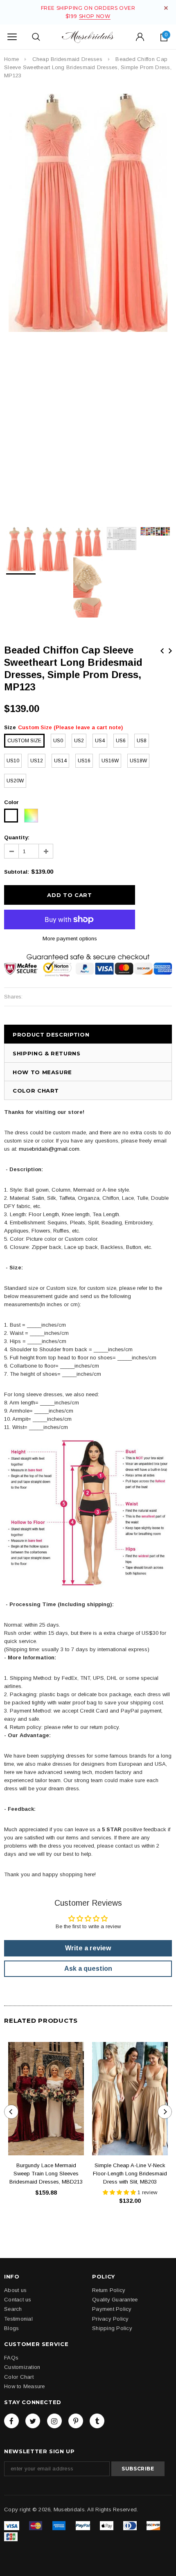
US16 (84, 761)
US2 (79, 741)
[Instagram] (54, 2421)
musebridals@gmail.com (49, 1149)
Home (11, 59)
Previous (162, 651)
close (166, 8)
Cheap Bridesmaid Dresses (67, 59)
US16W (110, 761)
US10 (13, 761)
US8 (142, 741)
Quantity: (17, 837)
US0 (58, 741)
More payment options (70, 939)
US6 (121, 741)
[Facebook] (11, 2421)
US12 (37, 761)
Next (170, 651)
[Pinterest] (76, 2421)
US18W (138, 761)
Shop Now (95, 16)
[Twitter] (33, 2421)
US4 (100, 741)
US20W (15, 781)
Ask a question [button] (88, 1969)
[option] (88, 213)
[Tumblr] (97, 2421)
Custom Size (24, 741)
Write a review (88, 1948)
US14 (60, 761)
